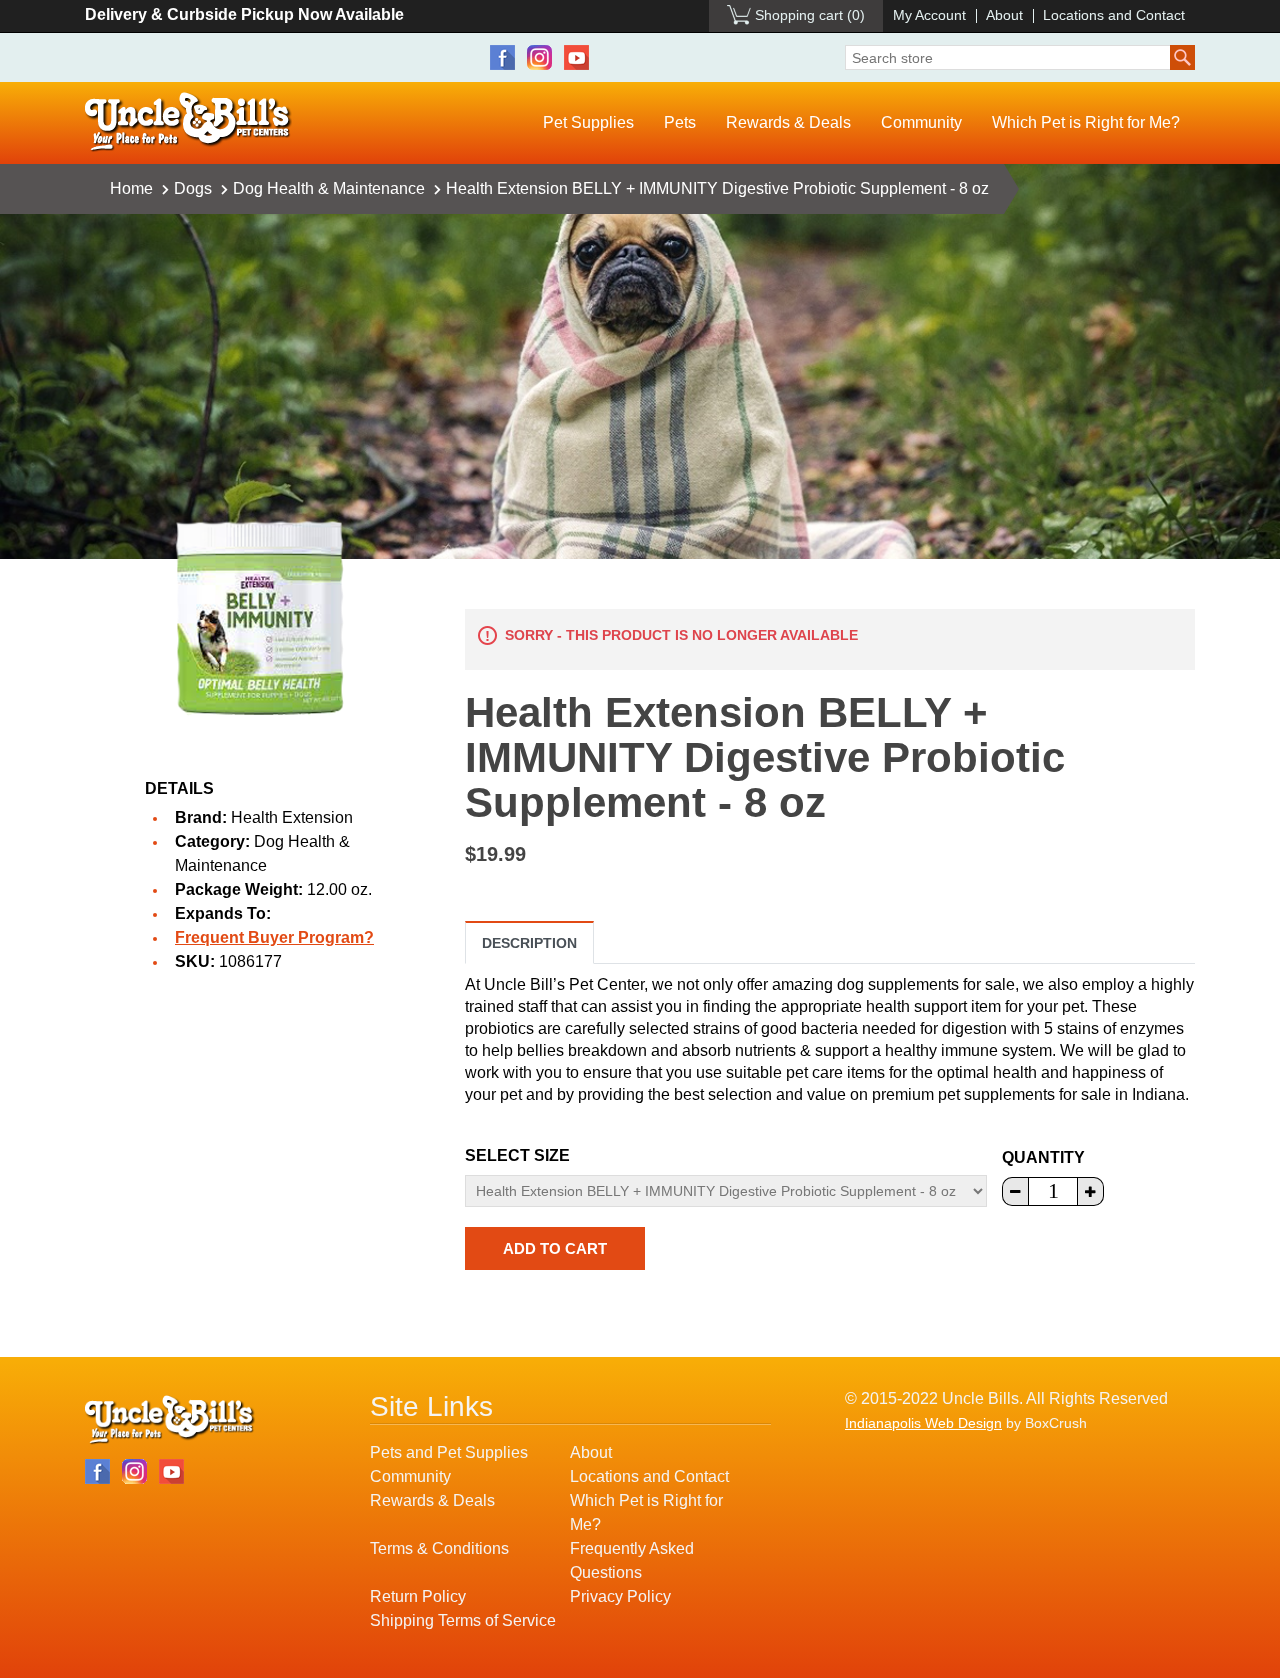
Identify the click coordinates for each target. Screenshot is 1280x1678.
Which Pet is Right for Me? (1086, 122)
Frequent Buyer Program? (274, 937)
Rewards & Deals (788, 122)
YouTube (576, 57)
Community (921, 122)
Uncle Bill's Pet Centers (188, 122)
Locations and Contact (1114, 15)
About (1004, 15)
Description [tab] (529, 943)
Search (1182, 57)
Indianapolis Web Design (923, 1423)
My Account (929, 15)
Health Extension (292, 817)
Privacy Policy (620, 1596)
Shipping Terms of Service (463, 1620)
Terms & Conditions (439, 1548)
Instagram (539, 57)
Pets (680, 122)
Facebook (502, 57)
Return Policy (418, 1596)
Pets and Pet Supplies (449, 1452)
